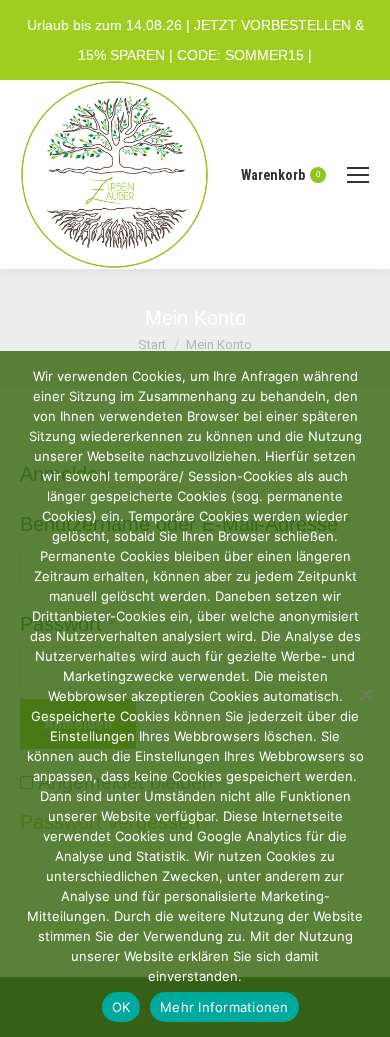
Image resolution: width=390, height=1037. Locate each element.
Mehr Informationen (224, 1007)
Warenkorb (280, 175)
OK (121, 1007)
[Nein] (365, 694)
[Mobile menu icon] (358, 175)
